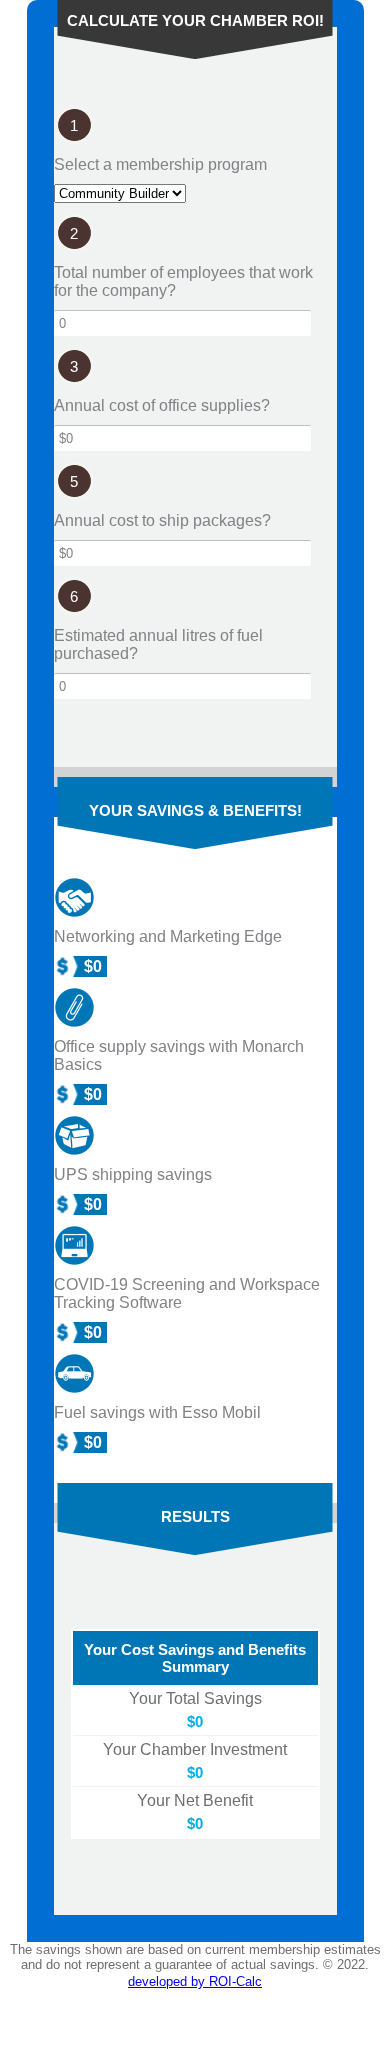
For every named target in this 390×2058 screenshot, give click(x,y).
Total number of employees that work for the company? (183, 281)
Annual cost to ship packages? (162, 520)
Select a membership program (160, 164)
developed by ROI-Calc (195, 1981)
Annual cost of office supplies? (162, 405)
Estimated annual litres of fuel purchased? (158, 644)
